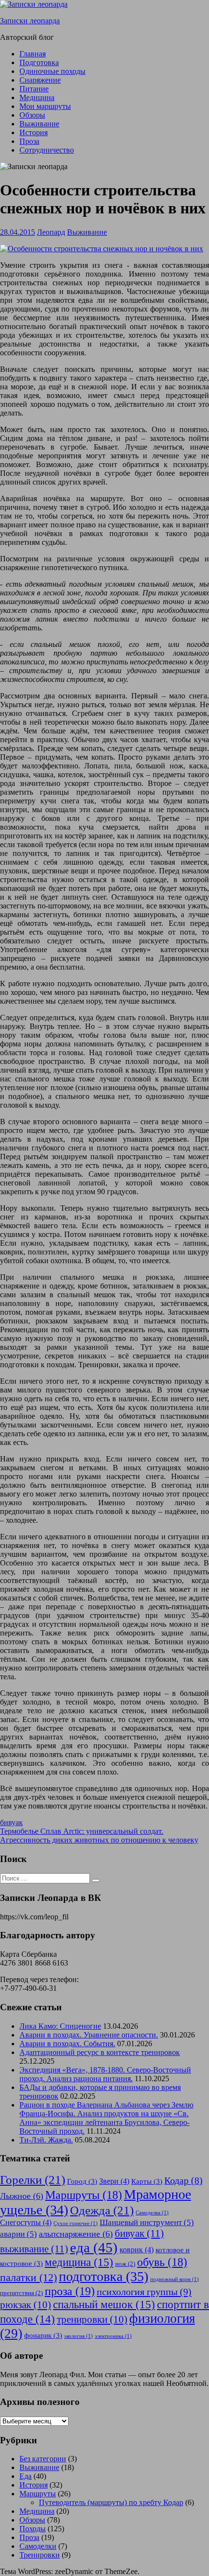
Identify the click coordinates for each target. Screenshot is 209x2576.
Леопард (51, 232)
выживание (34, 2249)
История (34, 132)
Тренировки (40, 2555)
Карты (147, 2181)
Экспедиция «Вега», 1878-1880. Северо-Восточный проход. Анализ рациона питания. (105, 2074)
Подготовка (39, 62)
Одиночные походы (52, 71)
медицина (79, 2262)
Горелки (33, 2180)
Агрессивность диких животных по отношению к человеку (99, 1840)
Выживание (39, 124)
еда (94, 2247)
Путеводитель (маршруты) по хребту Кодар (111, 2502)
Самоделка (152, 2213)
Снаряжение (40, 80)
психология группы (144, 2292)
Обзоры (32, 115)
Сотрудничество (47, 150)
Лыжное (22, 2196)
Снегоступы (26, 2222)
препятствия (21, 2293)
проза (70, 2291)
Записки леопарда (30, 21)
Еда (26, 2476)
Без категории (43, 2459)
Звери (114, 2181)
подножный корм (174, 2279)
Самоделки (38, 2546)
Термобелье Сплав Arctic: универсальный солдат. (82, 1831)
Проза (29, 141)
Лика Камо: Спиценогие (60, 2026)
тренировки (92, 2319)
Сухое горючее (76, 2223)
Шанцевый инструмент (147, 2222)
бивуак (11, 1822)
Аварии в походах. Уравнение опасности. (89, 2035)
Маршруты (84, 2195)
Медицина (37, 97)
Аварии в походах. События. (67, 2044)
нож (125, 2264)
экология (78, 2336)
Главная (33, 54)
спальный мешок (104, 2304)
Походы (33, 2529)
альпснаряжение (76, 2234)
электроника (113, 2336)
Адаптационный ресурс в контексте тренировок (100, 2052)
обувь (162, 2262)
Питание (34, 89)
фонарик (43, 2335)
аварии (18, 2234)
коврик (137, 2250)
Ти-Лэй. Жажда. (46, 2140)
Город (82, 2181)
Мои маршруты (45, 106)
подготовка (104, 2276)
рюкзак (26, 2305)
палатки (28, 2278)
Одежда (102, 2210)
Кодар (183, 2181)
